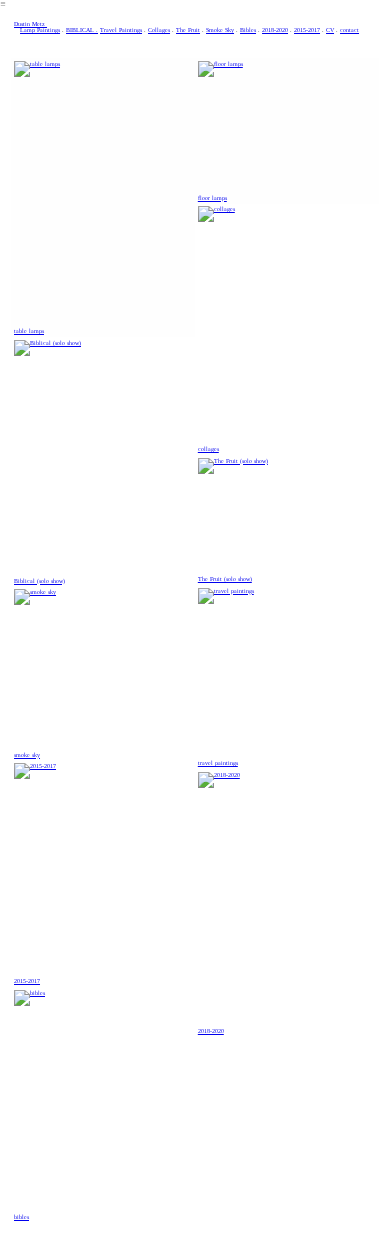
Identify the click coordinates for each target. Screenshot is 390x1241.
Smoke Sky (220, 30)
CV (330, 30)
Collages (159, 30)
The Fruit (188, 30)
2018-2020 (275, 30)
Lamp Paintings (40, 30)
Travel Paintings (121, 30)
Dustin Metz (30, 24)
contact (349, 30)
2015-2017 (307, 30)
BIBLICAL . (82, 30)
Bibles (248, 30)
